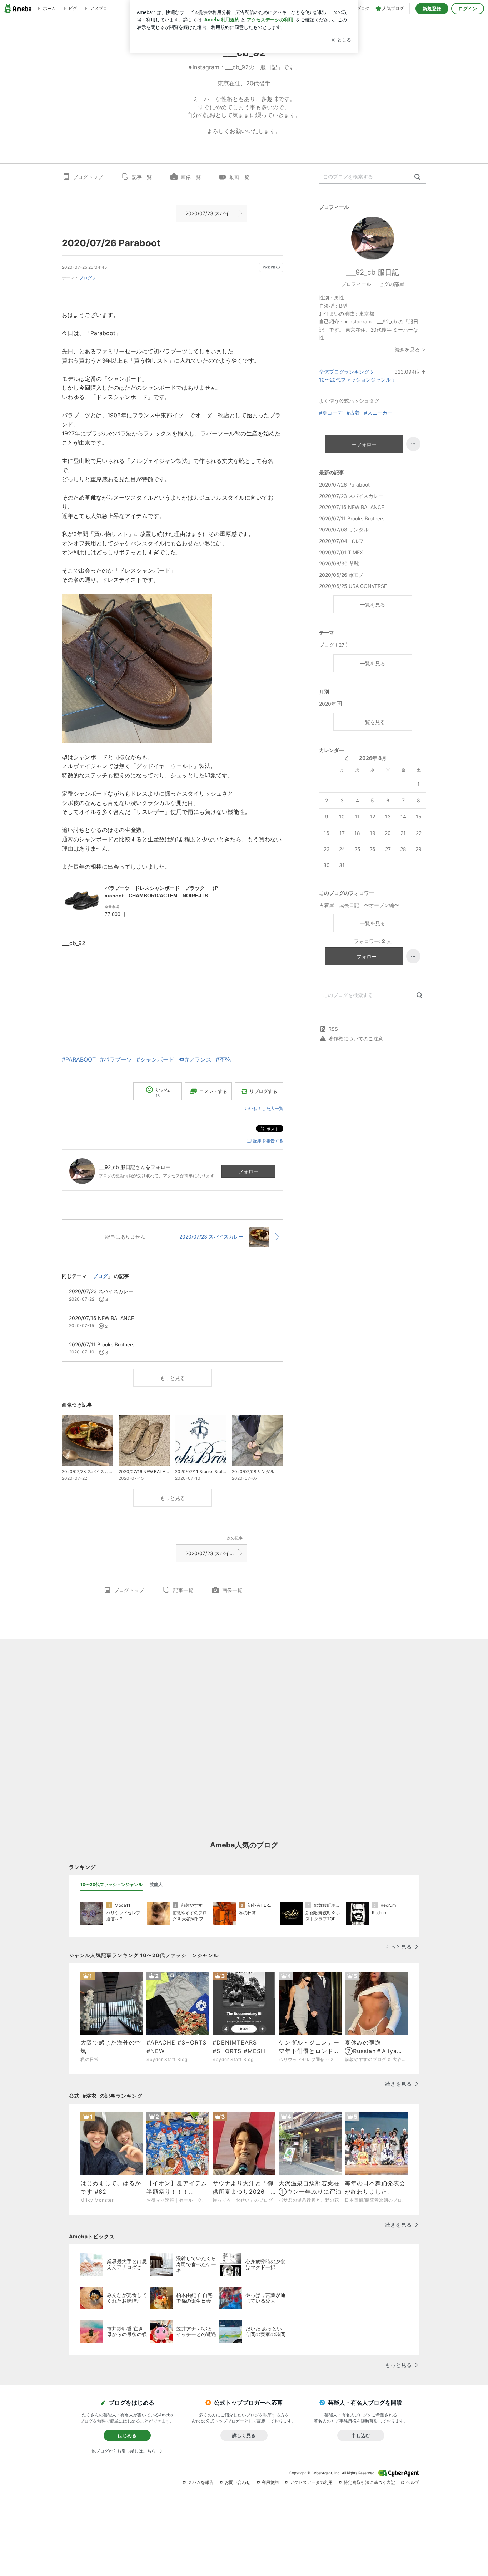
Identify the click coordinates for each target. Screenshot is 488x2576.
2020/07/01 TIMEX (341, 552)
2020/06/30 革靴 (339, 563)
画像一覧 (191, 177)
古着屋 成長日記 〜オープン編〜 (359, 905)
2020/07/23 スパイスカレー (216, 213)
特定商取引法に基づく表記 (369, 2482)
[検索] (417, 177)
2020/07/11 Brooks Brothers (352, 518)
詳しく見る (244, 2435)
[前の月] (346, 759)
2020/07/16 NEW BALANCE (352, 507)
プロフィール (356, 284)
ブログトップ (88, 177)
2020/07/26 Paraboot (111, 243)
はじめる (127, 2435)
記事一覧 (142, 177)
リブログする (263, 1091)
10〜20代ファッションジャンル (355, 380)
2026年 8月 (373, 758)
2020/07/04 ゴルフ (341, 541)
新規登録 (432, 9)
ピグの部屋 (392, 284)
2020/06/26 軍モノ (341, 575)
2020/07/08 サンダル (344, 530)
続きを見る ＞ (410, 349)
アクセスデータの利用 (311, 2482)
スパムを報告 (201, 2482)
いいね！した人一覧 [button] (264, 1108)
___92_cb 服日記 (373, 272)
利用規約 (270, 2482)
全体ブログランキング (344, 372)
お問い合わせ (238, 2482)
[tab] (111, 1885)
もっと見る (173, 1378)
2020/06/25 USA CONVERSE (353, 586)
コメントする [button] (213, 1091)
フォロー (248, 1171)
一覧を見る (373, 604)
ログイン (468, 9)
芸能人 (156, 1884)
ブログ (85, 278)
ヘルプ (413, 2482)
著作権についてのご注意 (356, 1039)
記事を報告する (268, 1141)
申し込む (361, 2435)
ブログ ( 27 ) (333, 645)
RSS (333, 1029)
